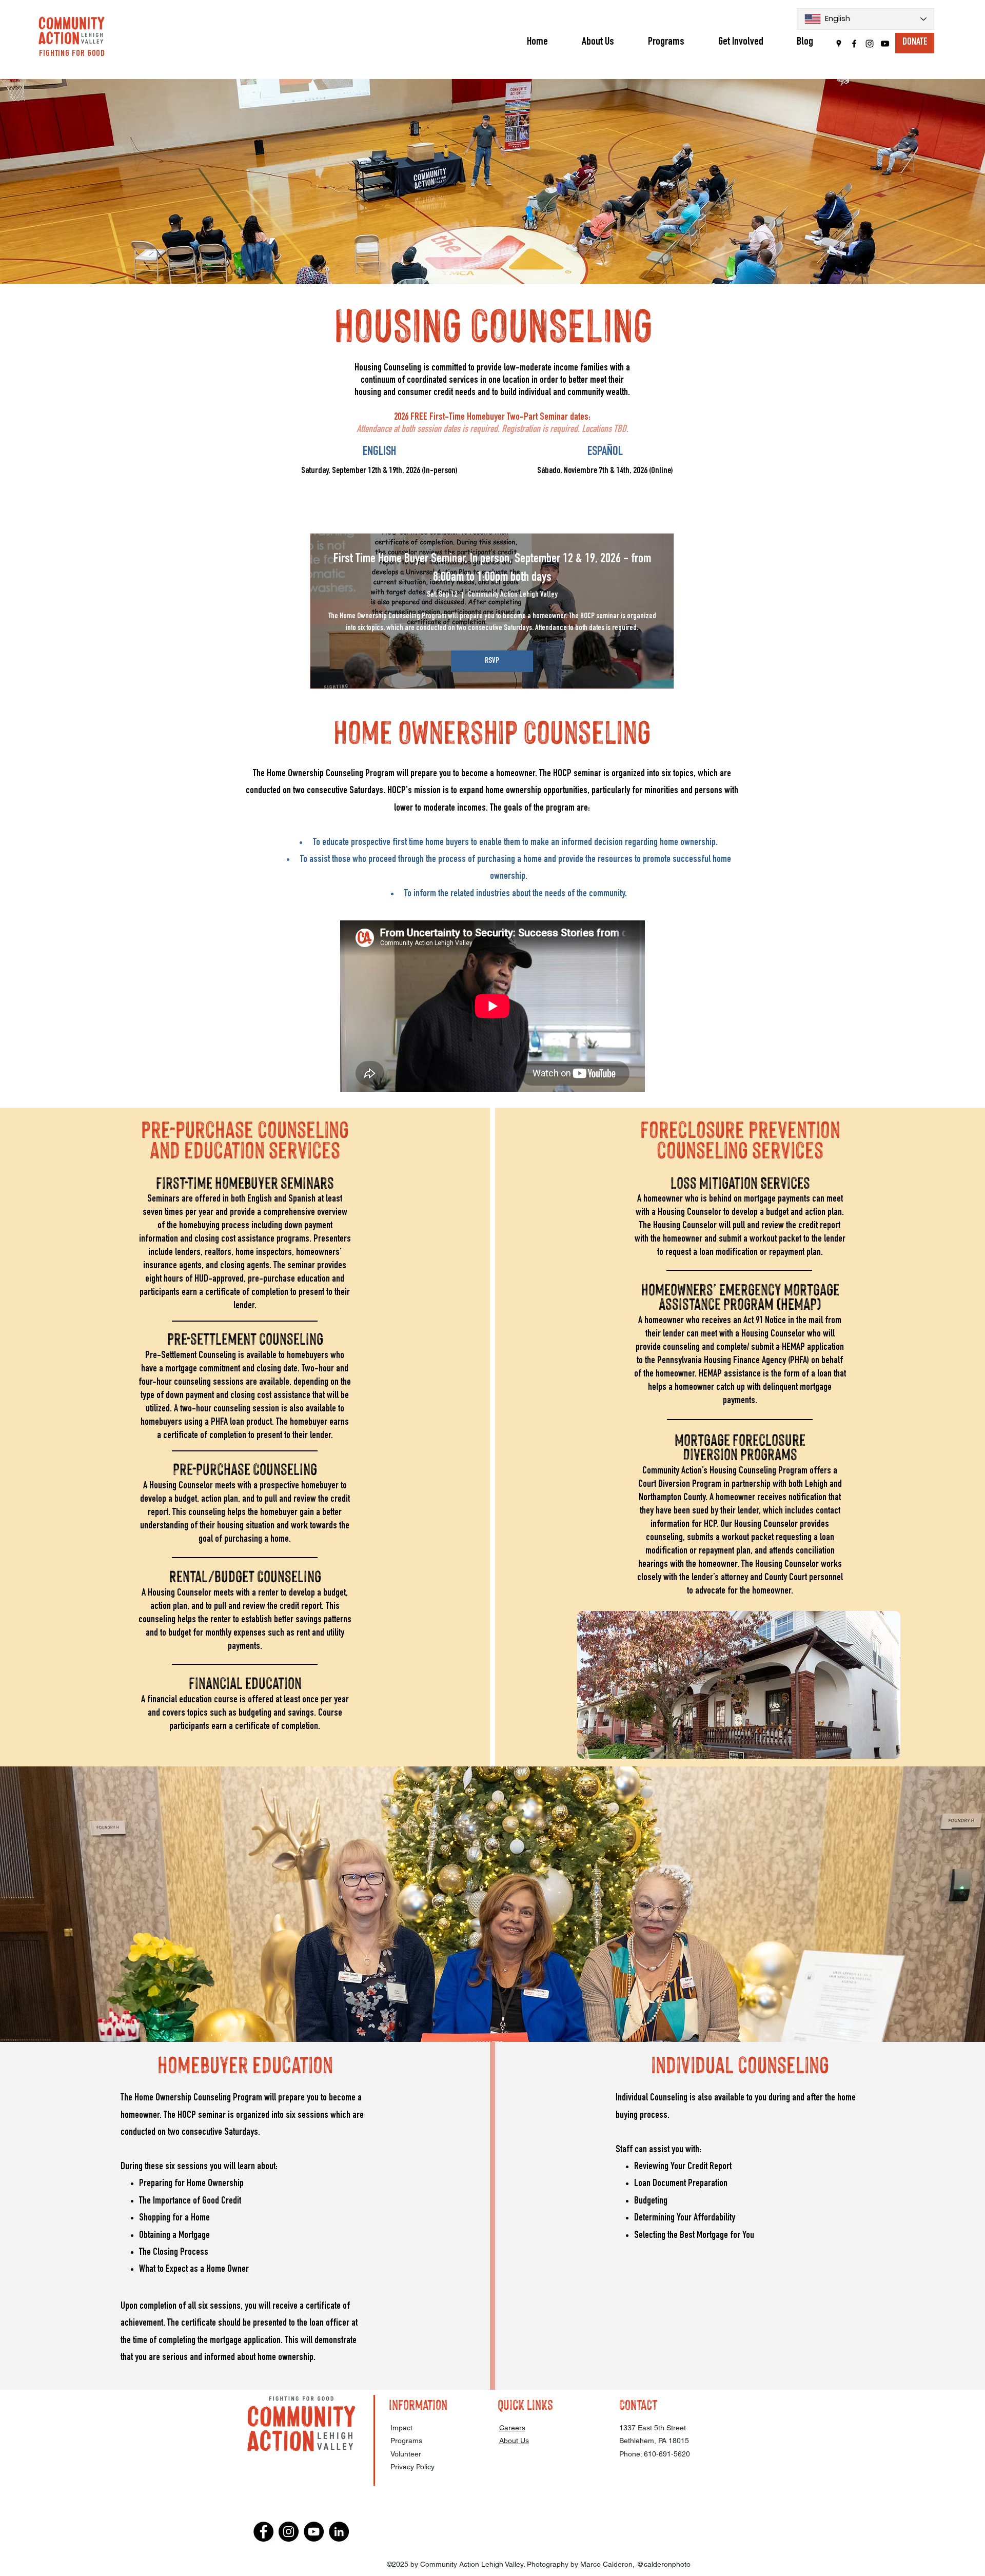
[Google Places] (839, 44)
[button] (666, 42)
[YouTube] (885, 44)
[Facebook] (854, 44)
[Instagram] (870, 44)
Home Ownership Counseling (492, 730)
